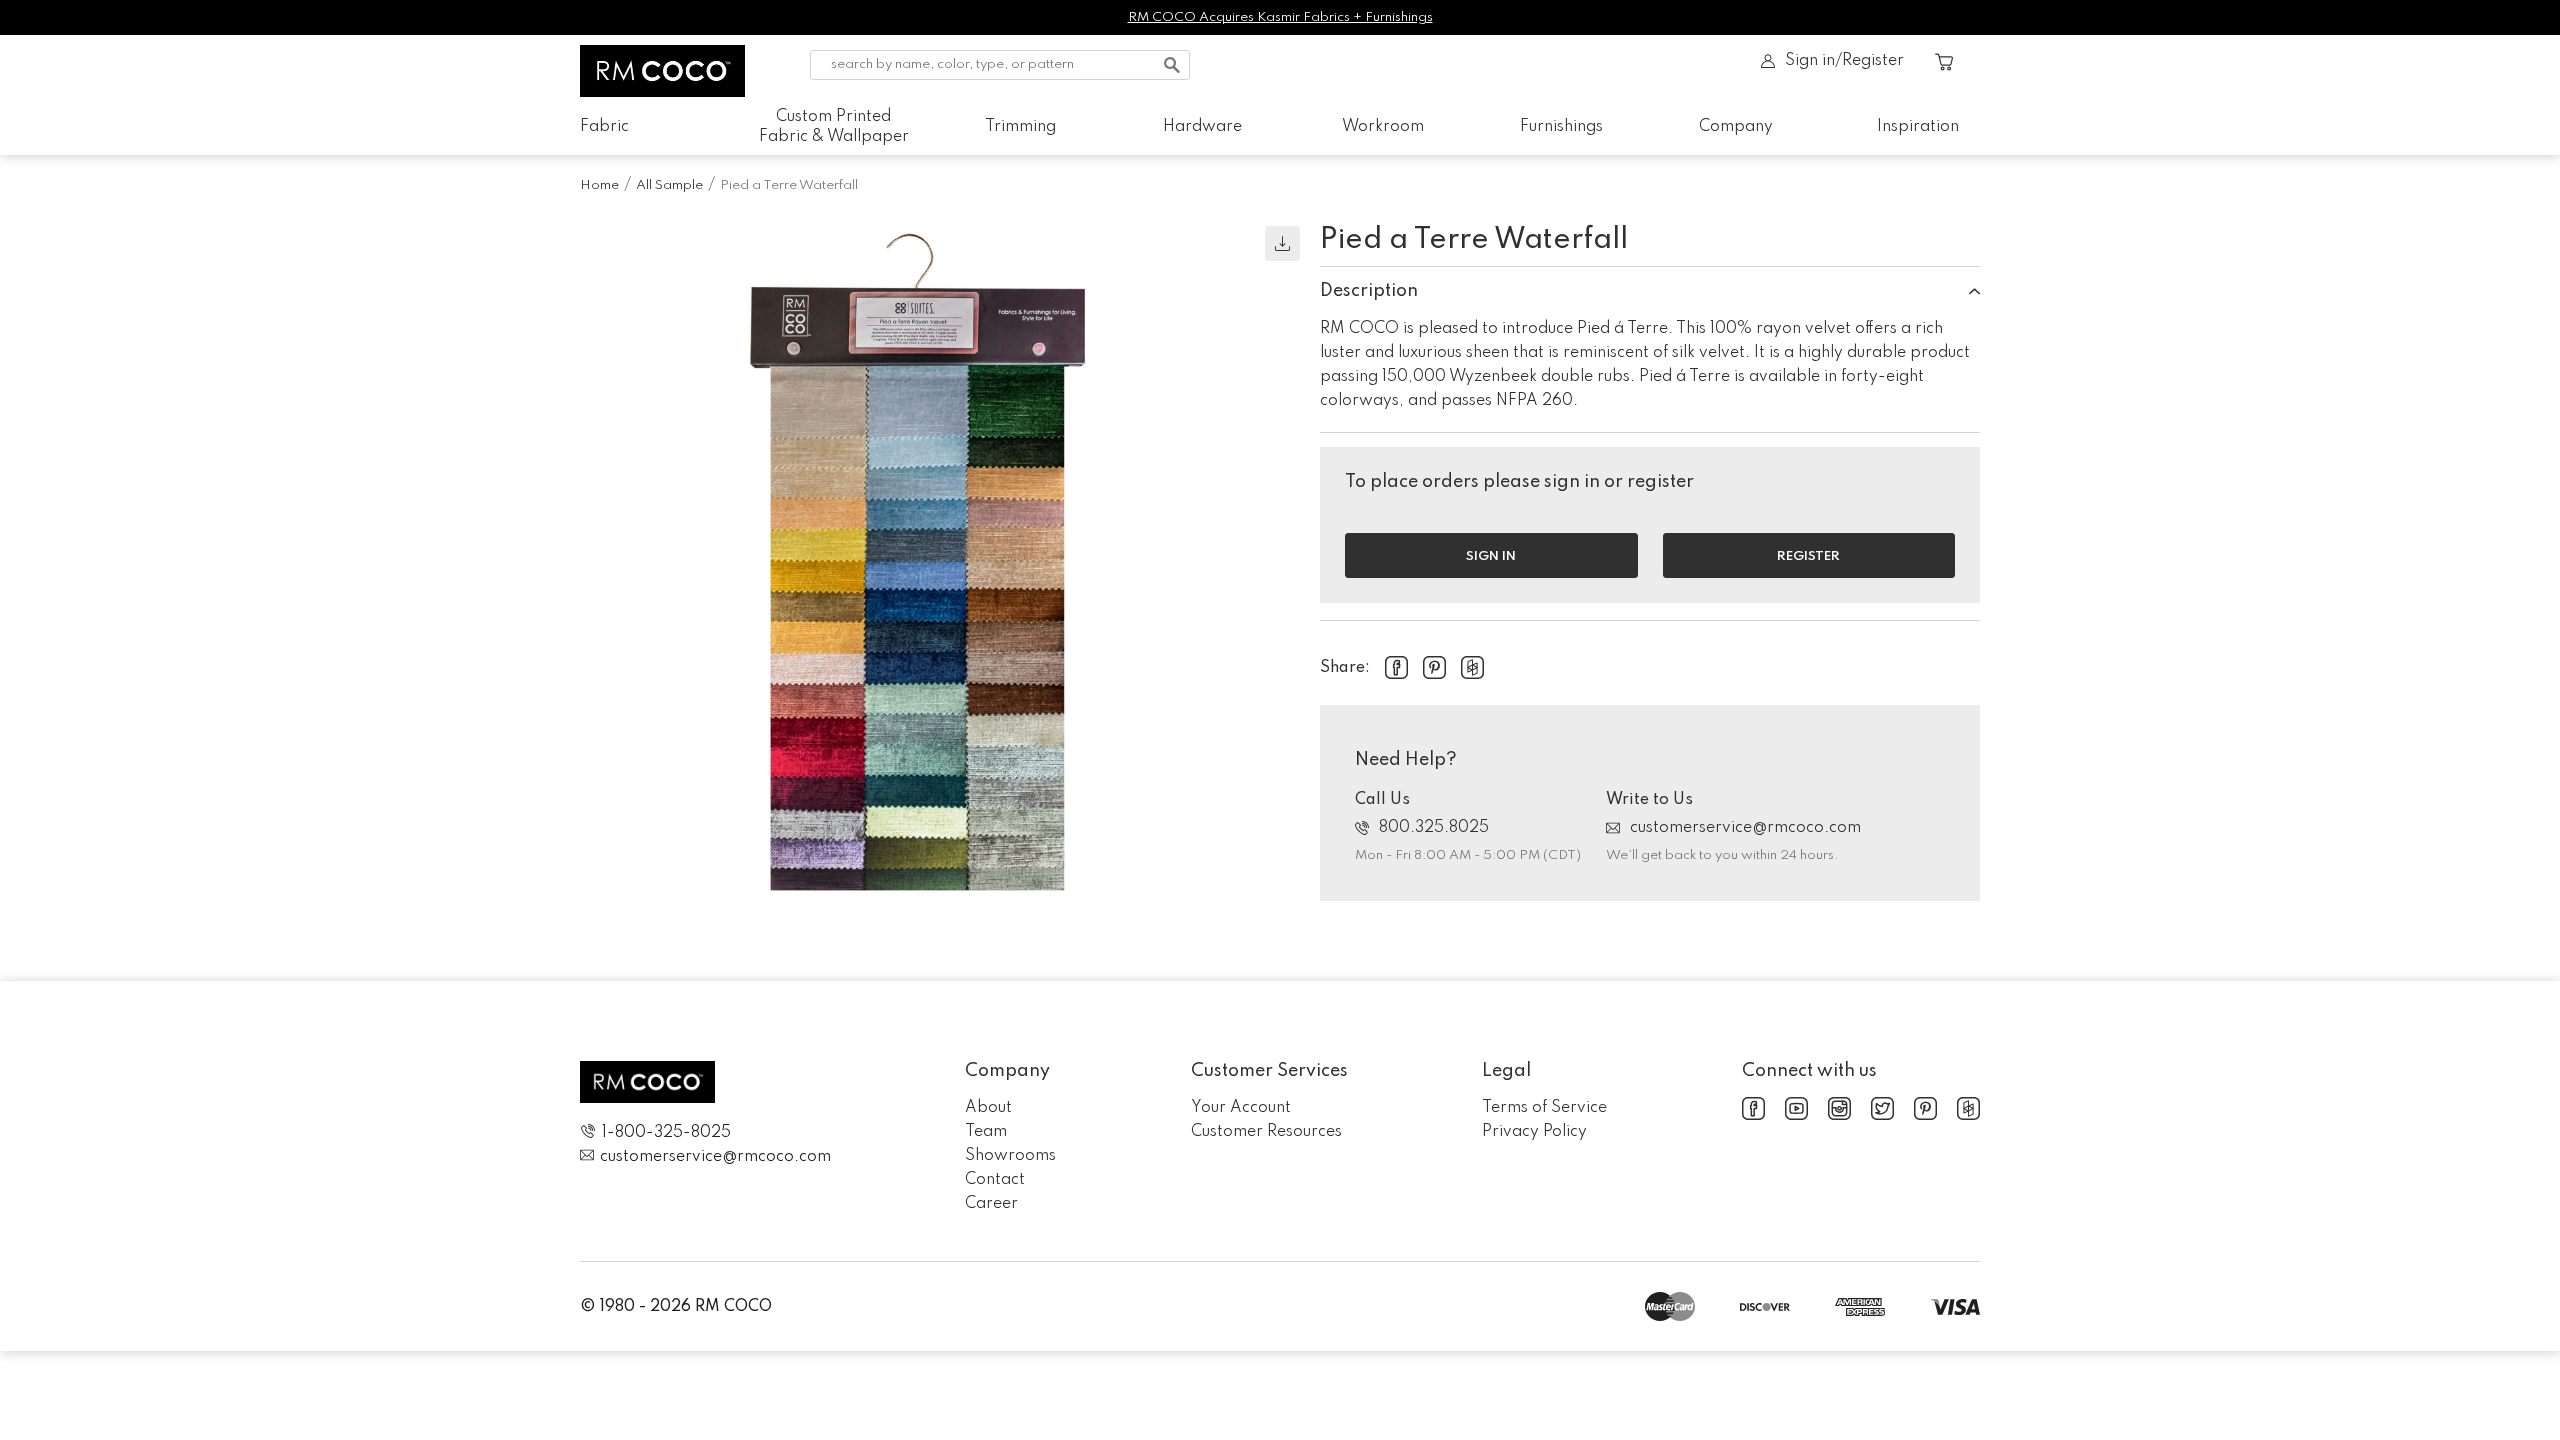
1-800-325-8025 (666, 1133)
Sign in (1491, 556)
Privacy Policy (1534, 1132)
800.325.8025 (1434, 828)
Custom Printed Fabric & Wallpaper (834, 127)
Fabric (604, 127)
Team (986, 1132)
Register (1808, 556)
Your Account (1241, 1108)
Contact (995, 1180)
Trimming (1020, 127)
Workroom (1383, 127)
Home (599, 185)
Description (1369, 291)
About (988, 1108)
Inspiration (1918, 127)
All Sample (669, 185)
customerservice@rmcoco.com (1745, 828)
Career (991, 1204)
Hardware (1202, 127)
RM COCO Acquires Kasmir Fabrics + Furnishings (1280, 17)
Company (1736, 127)
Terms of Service (1544, 1108)
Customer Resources (1266, 1132)
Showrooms (1010, 1156)
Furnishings (1561, 127)
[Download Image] (1282, 243)
